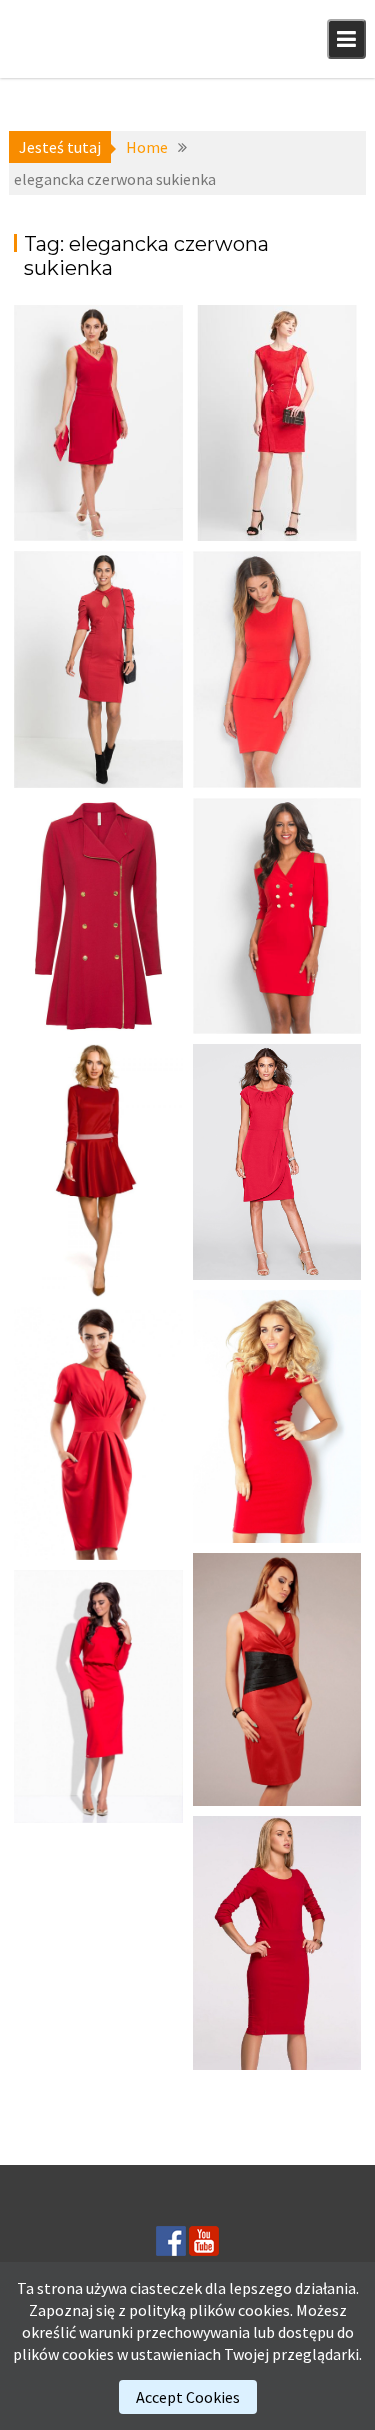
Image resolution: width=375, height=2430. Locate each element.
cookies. (265, 2310)
